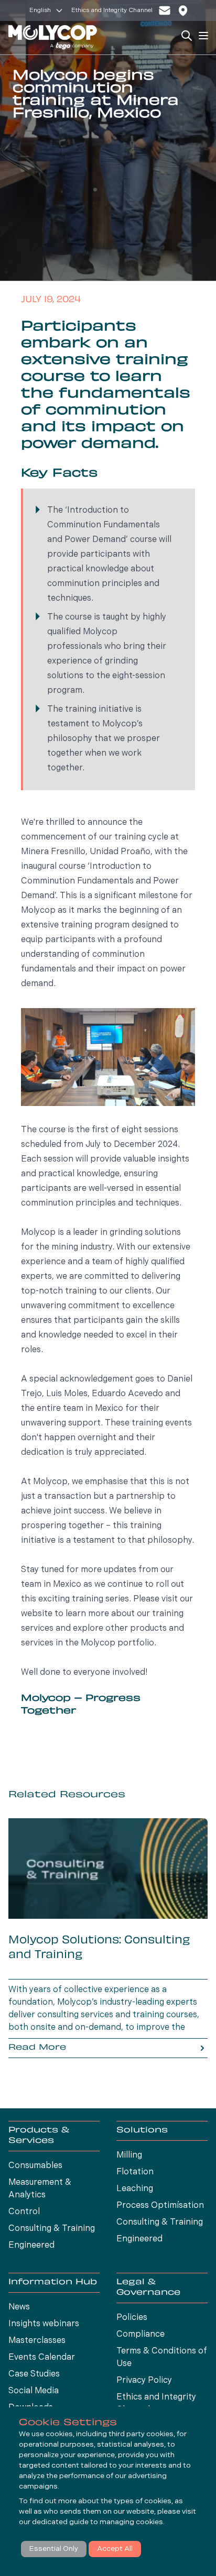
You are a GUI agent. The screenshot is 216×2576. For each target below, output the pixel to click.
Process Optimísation (160, 2206)
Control (24, 2212)
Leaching (135, 2189)
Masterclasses (37, 2341)
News (19, 2307)
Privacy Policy (144, 2381)
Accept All (115, 2549)
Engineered (31, 2246)
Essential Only (54, 2549)
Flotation (135, 2172)
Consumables (35, 2166)
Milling (129, 2155)
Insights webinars (44, 2324)
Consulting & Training (52, 2229)
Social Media (34, 2391)
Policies (132, 2318)
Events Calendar (42, 2358)
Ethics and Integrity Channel (112, 10)
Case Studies (34, 2374)
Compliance (141, 2335)
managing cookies (131, 2522)
